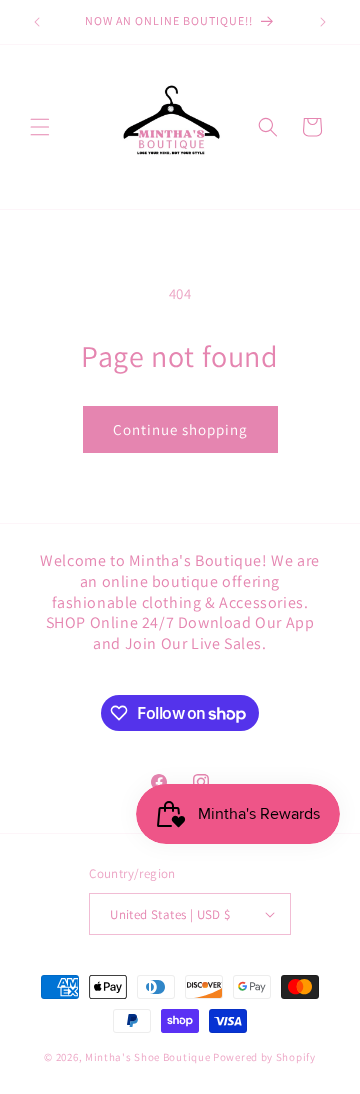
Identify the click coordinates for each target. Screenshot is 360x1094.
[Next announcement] (323, 22)
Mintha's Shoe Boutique (147, 1057)
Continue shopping (180, 429)
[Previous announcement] (37, 22)
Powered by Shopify (264, 1057)
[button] (40, 127)
